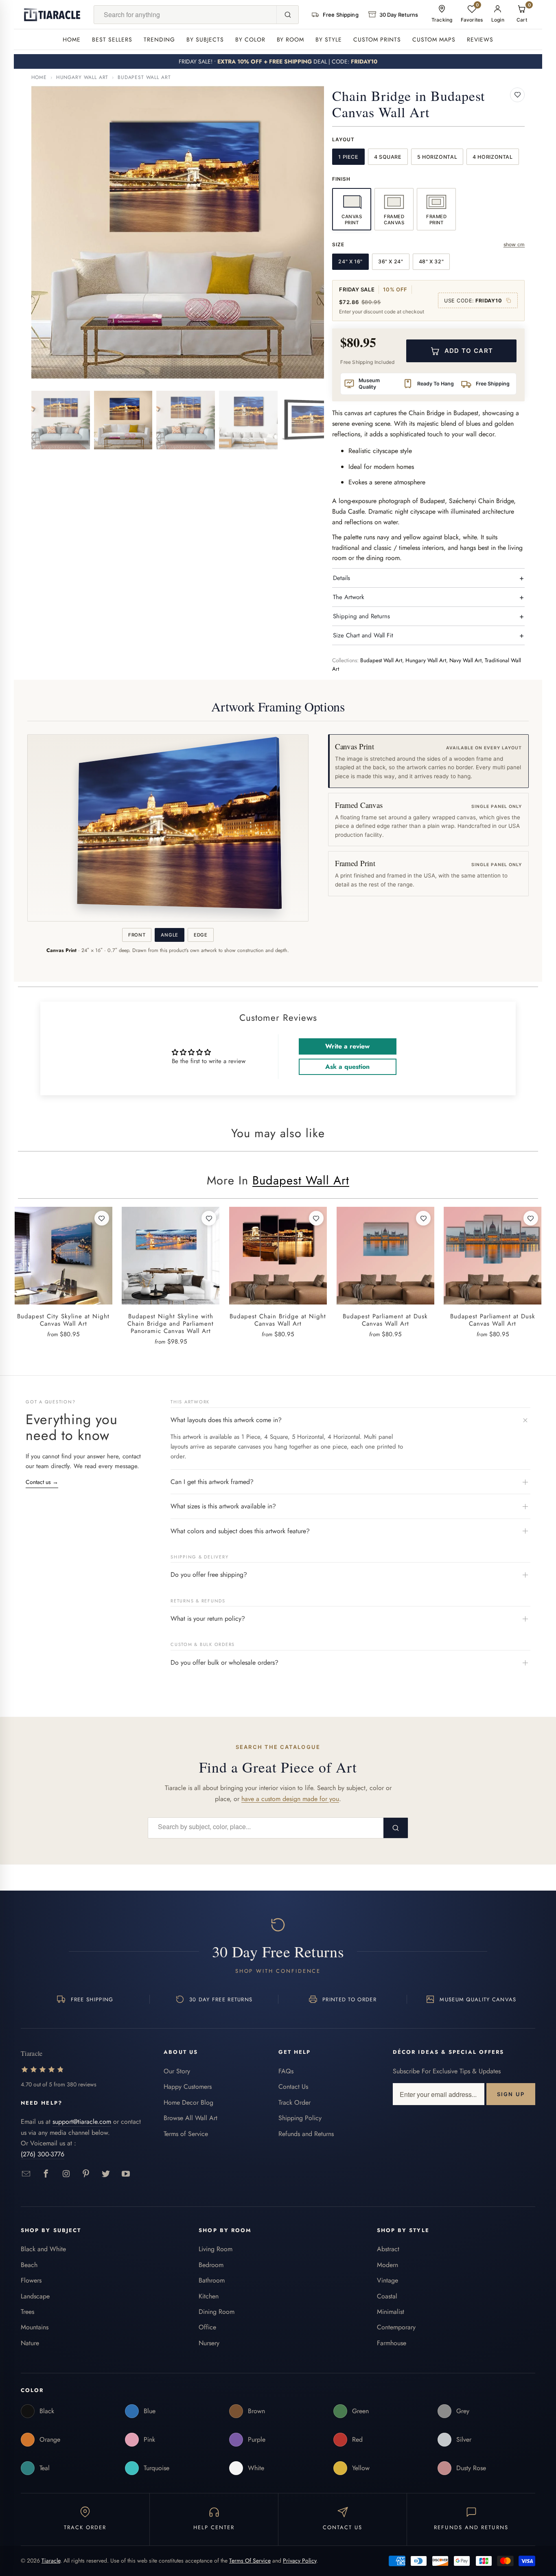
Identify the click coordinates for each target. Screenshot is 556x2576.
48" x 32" (431, 262)
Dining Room (217, 2312)
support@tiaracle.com (82, 2122)
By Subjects (205, 39)
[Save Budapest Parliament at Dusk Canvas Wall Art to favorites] (423, 1218)
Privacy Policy (300, 2561)
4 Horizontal (493, 157)
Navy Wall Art (465, 660)
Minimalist (391, 2312)
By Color (250, 39)
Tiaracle (51, 2561)
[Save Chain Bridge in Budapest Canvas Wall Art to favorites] (517, 95)
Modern (387, 2265)
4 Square (388, 157)
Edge (201, 935)
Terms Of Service (250, 2561)
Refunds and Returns (306, 2134)
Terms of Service (186, 2134)
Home (72, 39)
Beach (29, 2265)
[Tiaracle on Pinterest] (86, 2174)
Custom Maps (434, 39)
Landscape (35, 2296)
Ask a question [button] (347, 1067)
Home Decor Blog (188, 2102)
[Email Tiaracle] (26, 2174)
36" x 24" (391, 262)
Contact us (42, 1482)
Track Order (294, 2102)
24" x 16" (350, 262)
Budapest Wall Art (144, 77)
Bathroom (212, 2280)
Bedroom (211, 2265)
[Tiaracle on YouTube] (126, 2174)
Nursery (209, 2343)
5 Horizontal (437, 157)
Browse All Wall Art (190, 2118)
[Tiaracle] (52, 15)
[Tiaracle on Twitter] (106, 2174)
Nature (30, 2343)
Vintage (387, 2280)
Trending (159, 39)
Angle (169, 935)
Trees (27, 2312)
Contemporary (396, 2327)
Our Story (177, 2071)
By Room (291, 39)
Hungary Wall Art (82, 77)
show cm (514, 244)
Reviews (480, 39)
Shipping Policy (300, 2118)
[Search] (287, 15)
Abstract (388, 2249)
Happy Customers (188, 2087)
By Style (329, 39)
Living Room (216, 2249)
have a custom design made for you (290, 1799)
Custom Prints (377, 39)
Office (207, 2327)
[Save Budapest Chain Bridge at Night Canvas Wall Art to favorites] (316, 1218)
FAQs (286, 2071)
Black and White (43, 2249)
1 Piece (348, 157)
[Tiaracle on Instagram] (66, 2174)
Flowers (31, 2280)
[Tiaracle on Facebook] (46, 2174)
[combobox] (185, 15)
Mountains (35, 2327)
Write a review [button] (347, 1046)
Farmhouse (392, 2343)
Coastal (387, 2296)
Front (137, 935)
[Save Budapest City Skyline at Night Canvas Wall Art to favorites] (102, 1218)
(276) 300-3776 (43, 2154)
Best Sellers (112, 39)
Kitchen (209, 2296)
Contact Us (293, 2087)
